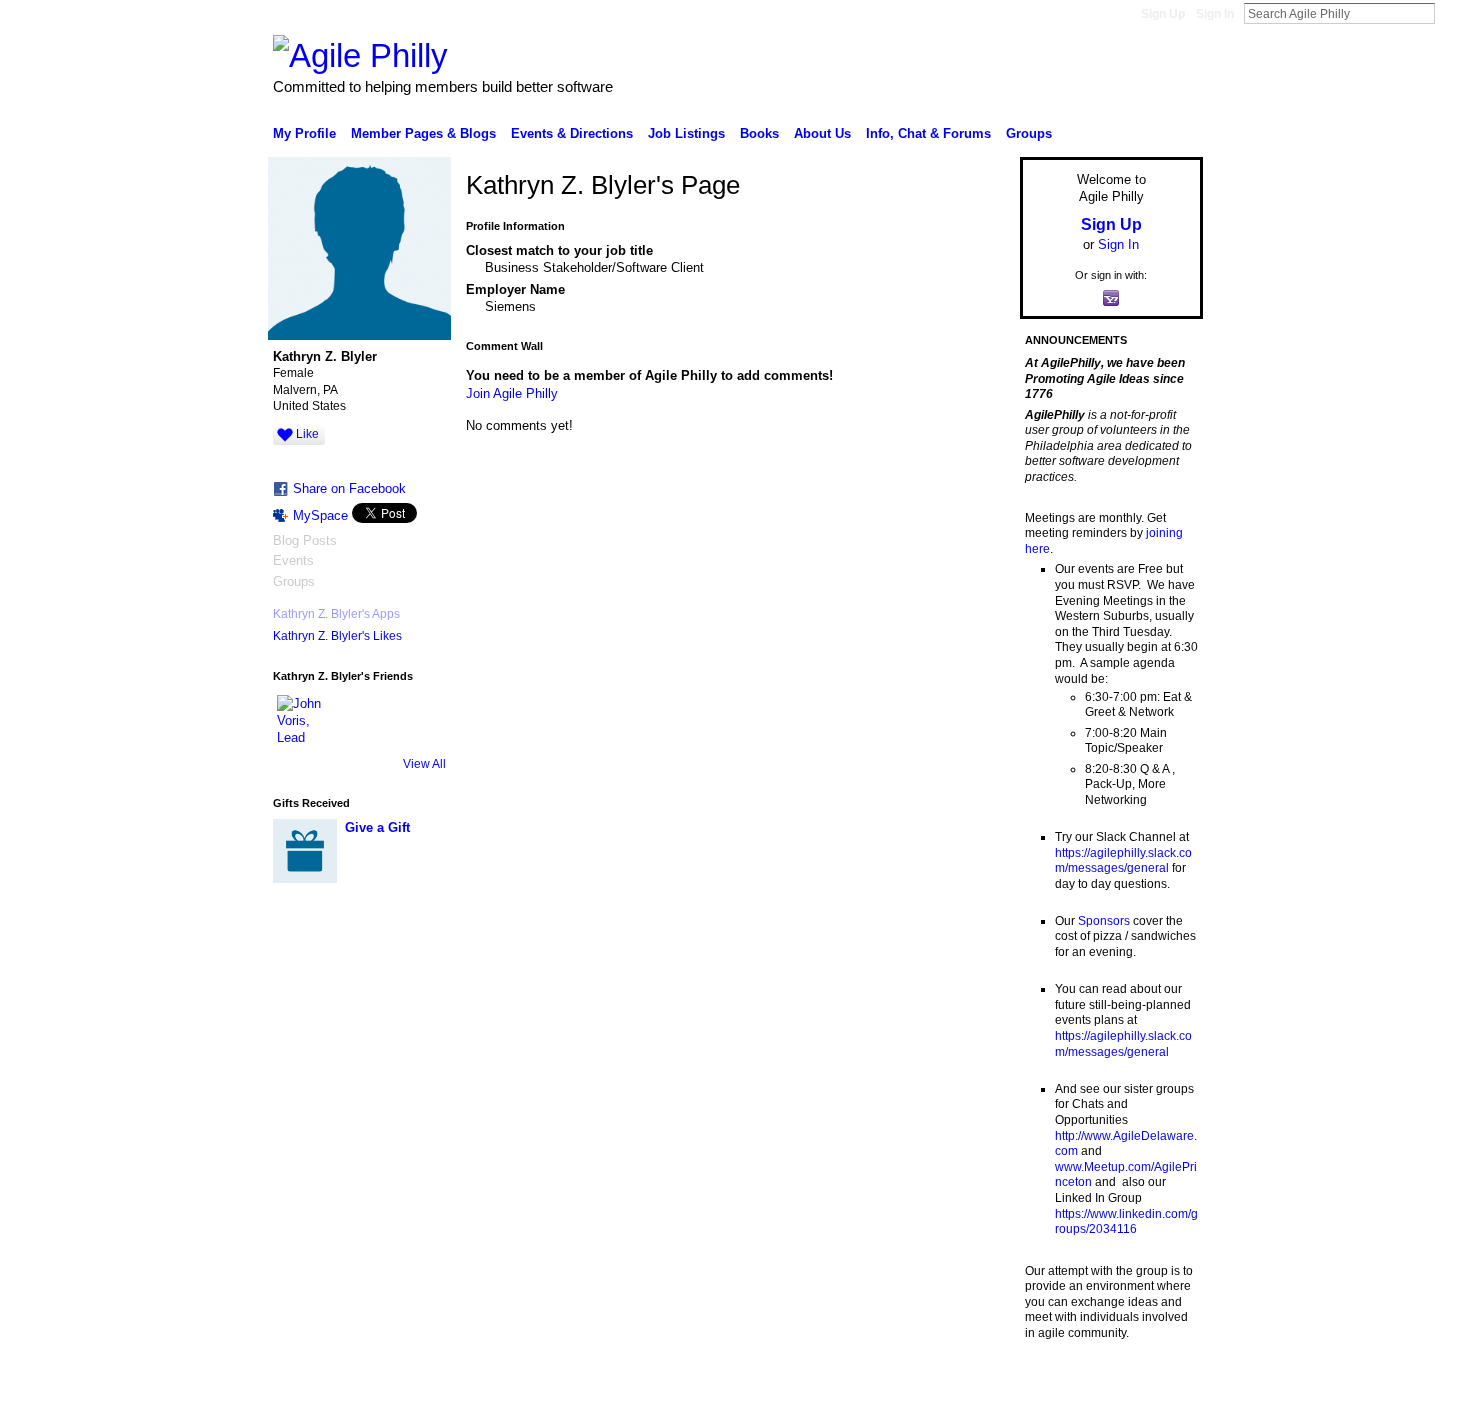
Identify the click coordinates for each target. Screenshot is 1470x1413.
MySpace (320, 515)
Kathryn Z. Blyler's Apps (336, 614)
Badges (976, 1390)
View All (424, 764)
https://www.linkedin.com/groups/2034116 (1126, 1222)
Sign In (1215, 14)
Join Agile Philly (512, 393)
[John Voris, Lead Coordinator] (301, 719)
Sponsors (1104, 921)
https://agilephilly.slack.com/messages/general (1123, 861)
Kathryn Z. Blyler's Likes (337, 636)
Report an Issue (1055, 1390)
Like (307, 434)
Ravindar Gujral (423, 1390)
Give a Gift (377, 827)
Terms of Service (1158, 1390)
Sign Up (1163, 14)
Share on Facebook (349, 488)
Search (1451, 13)
